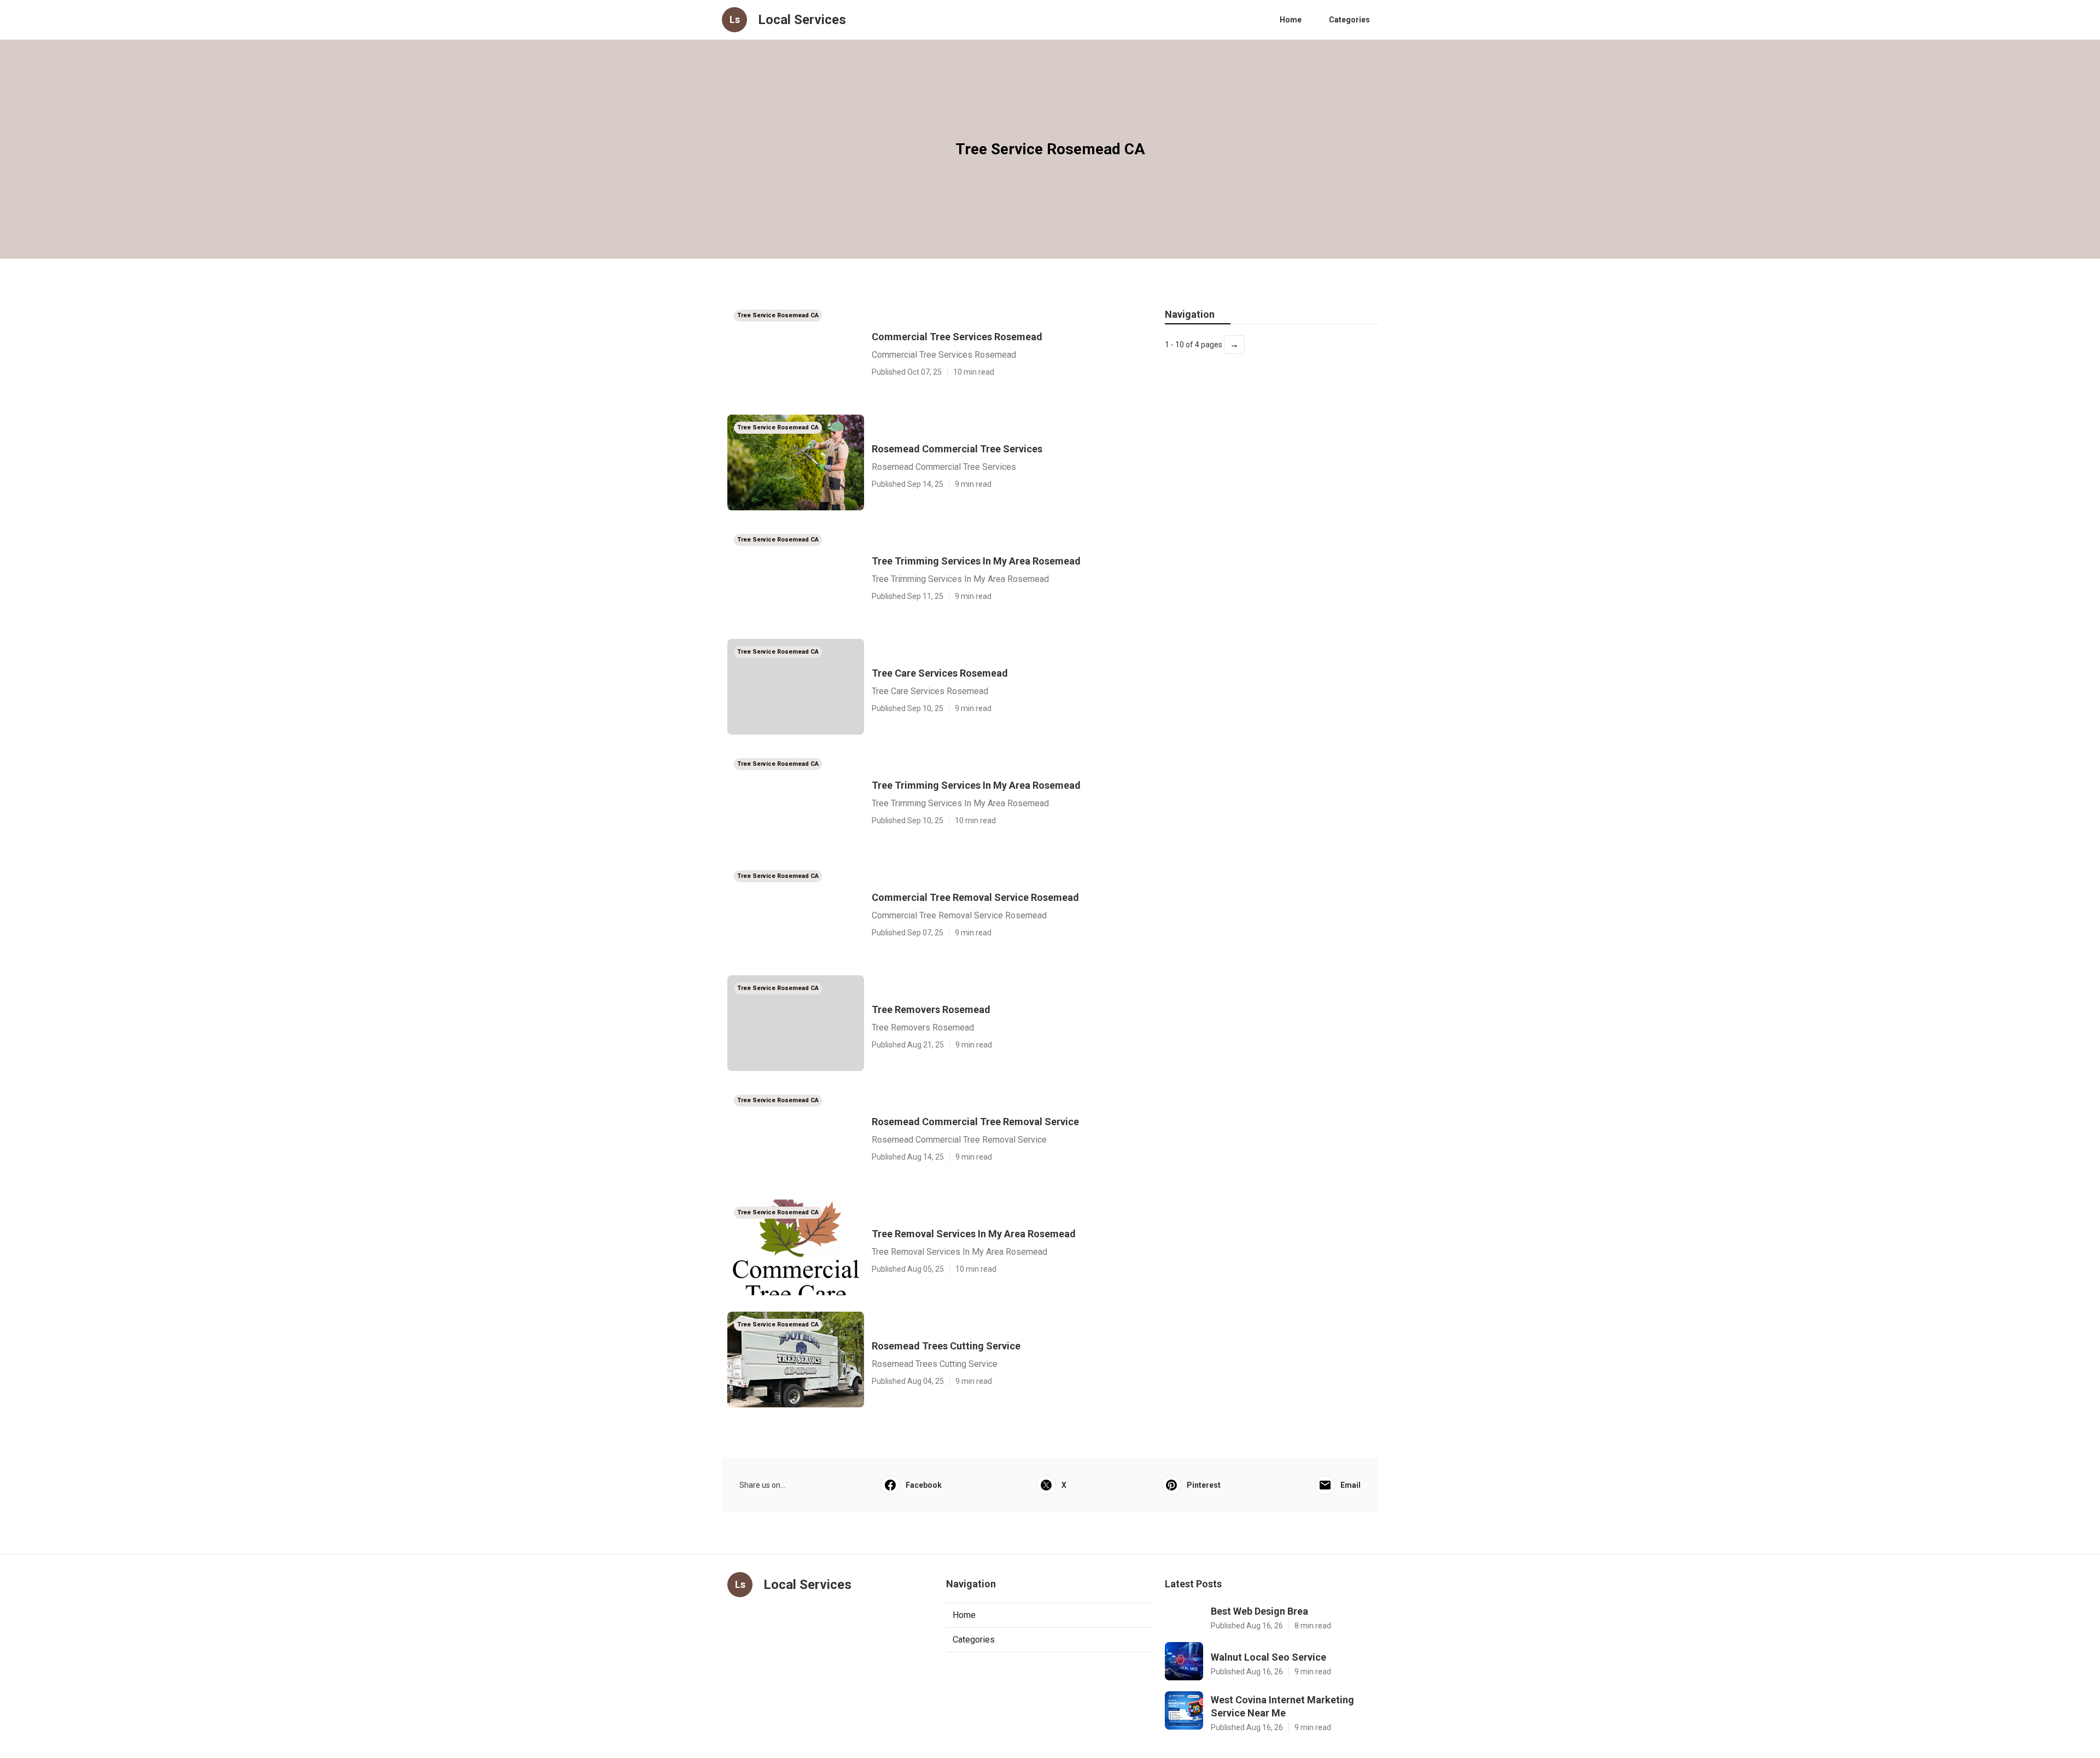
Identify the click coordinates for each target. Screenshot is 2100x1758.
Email (1351, 1485)
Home (1291, 20)
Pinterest (1204, 1485)
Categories (1349, 20)
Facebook (924, 1485)
